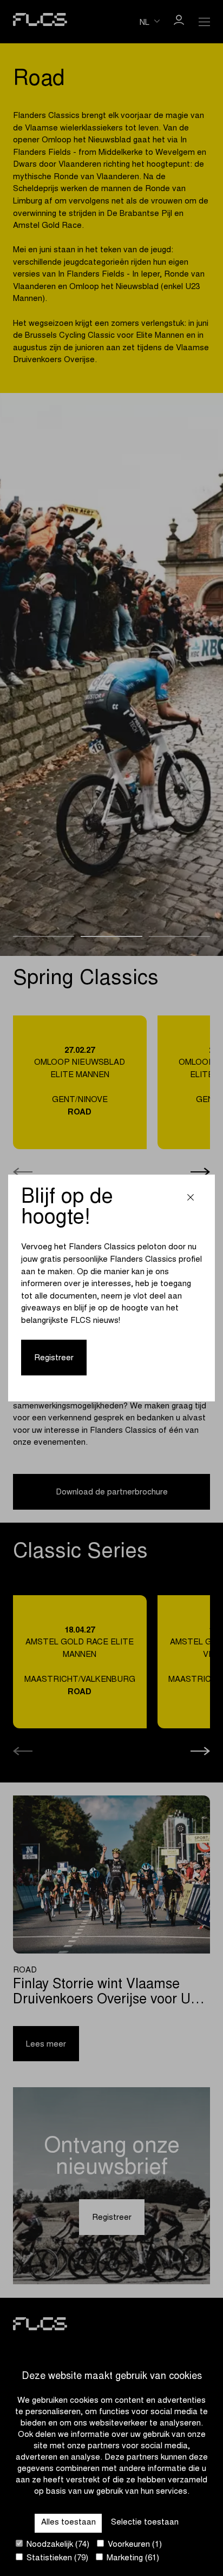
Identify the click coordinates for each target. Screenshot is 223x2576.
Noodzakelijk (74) (57, 2545)
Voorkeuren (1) (134, 2545)
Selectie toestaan (145, 2523)
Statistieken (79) (56, 2558)
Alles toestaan (68, 2523)
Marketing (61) (132, 2558)
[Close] (191, 1199)
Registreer (54, 1358)
